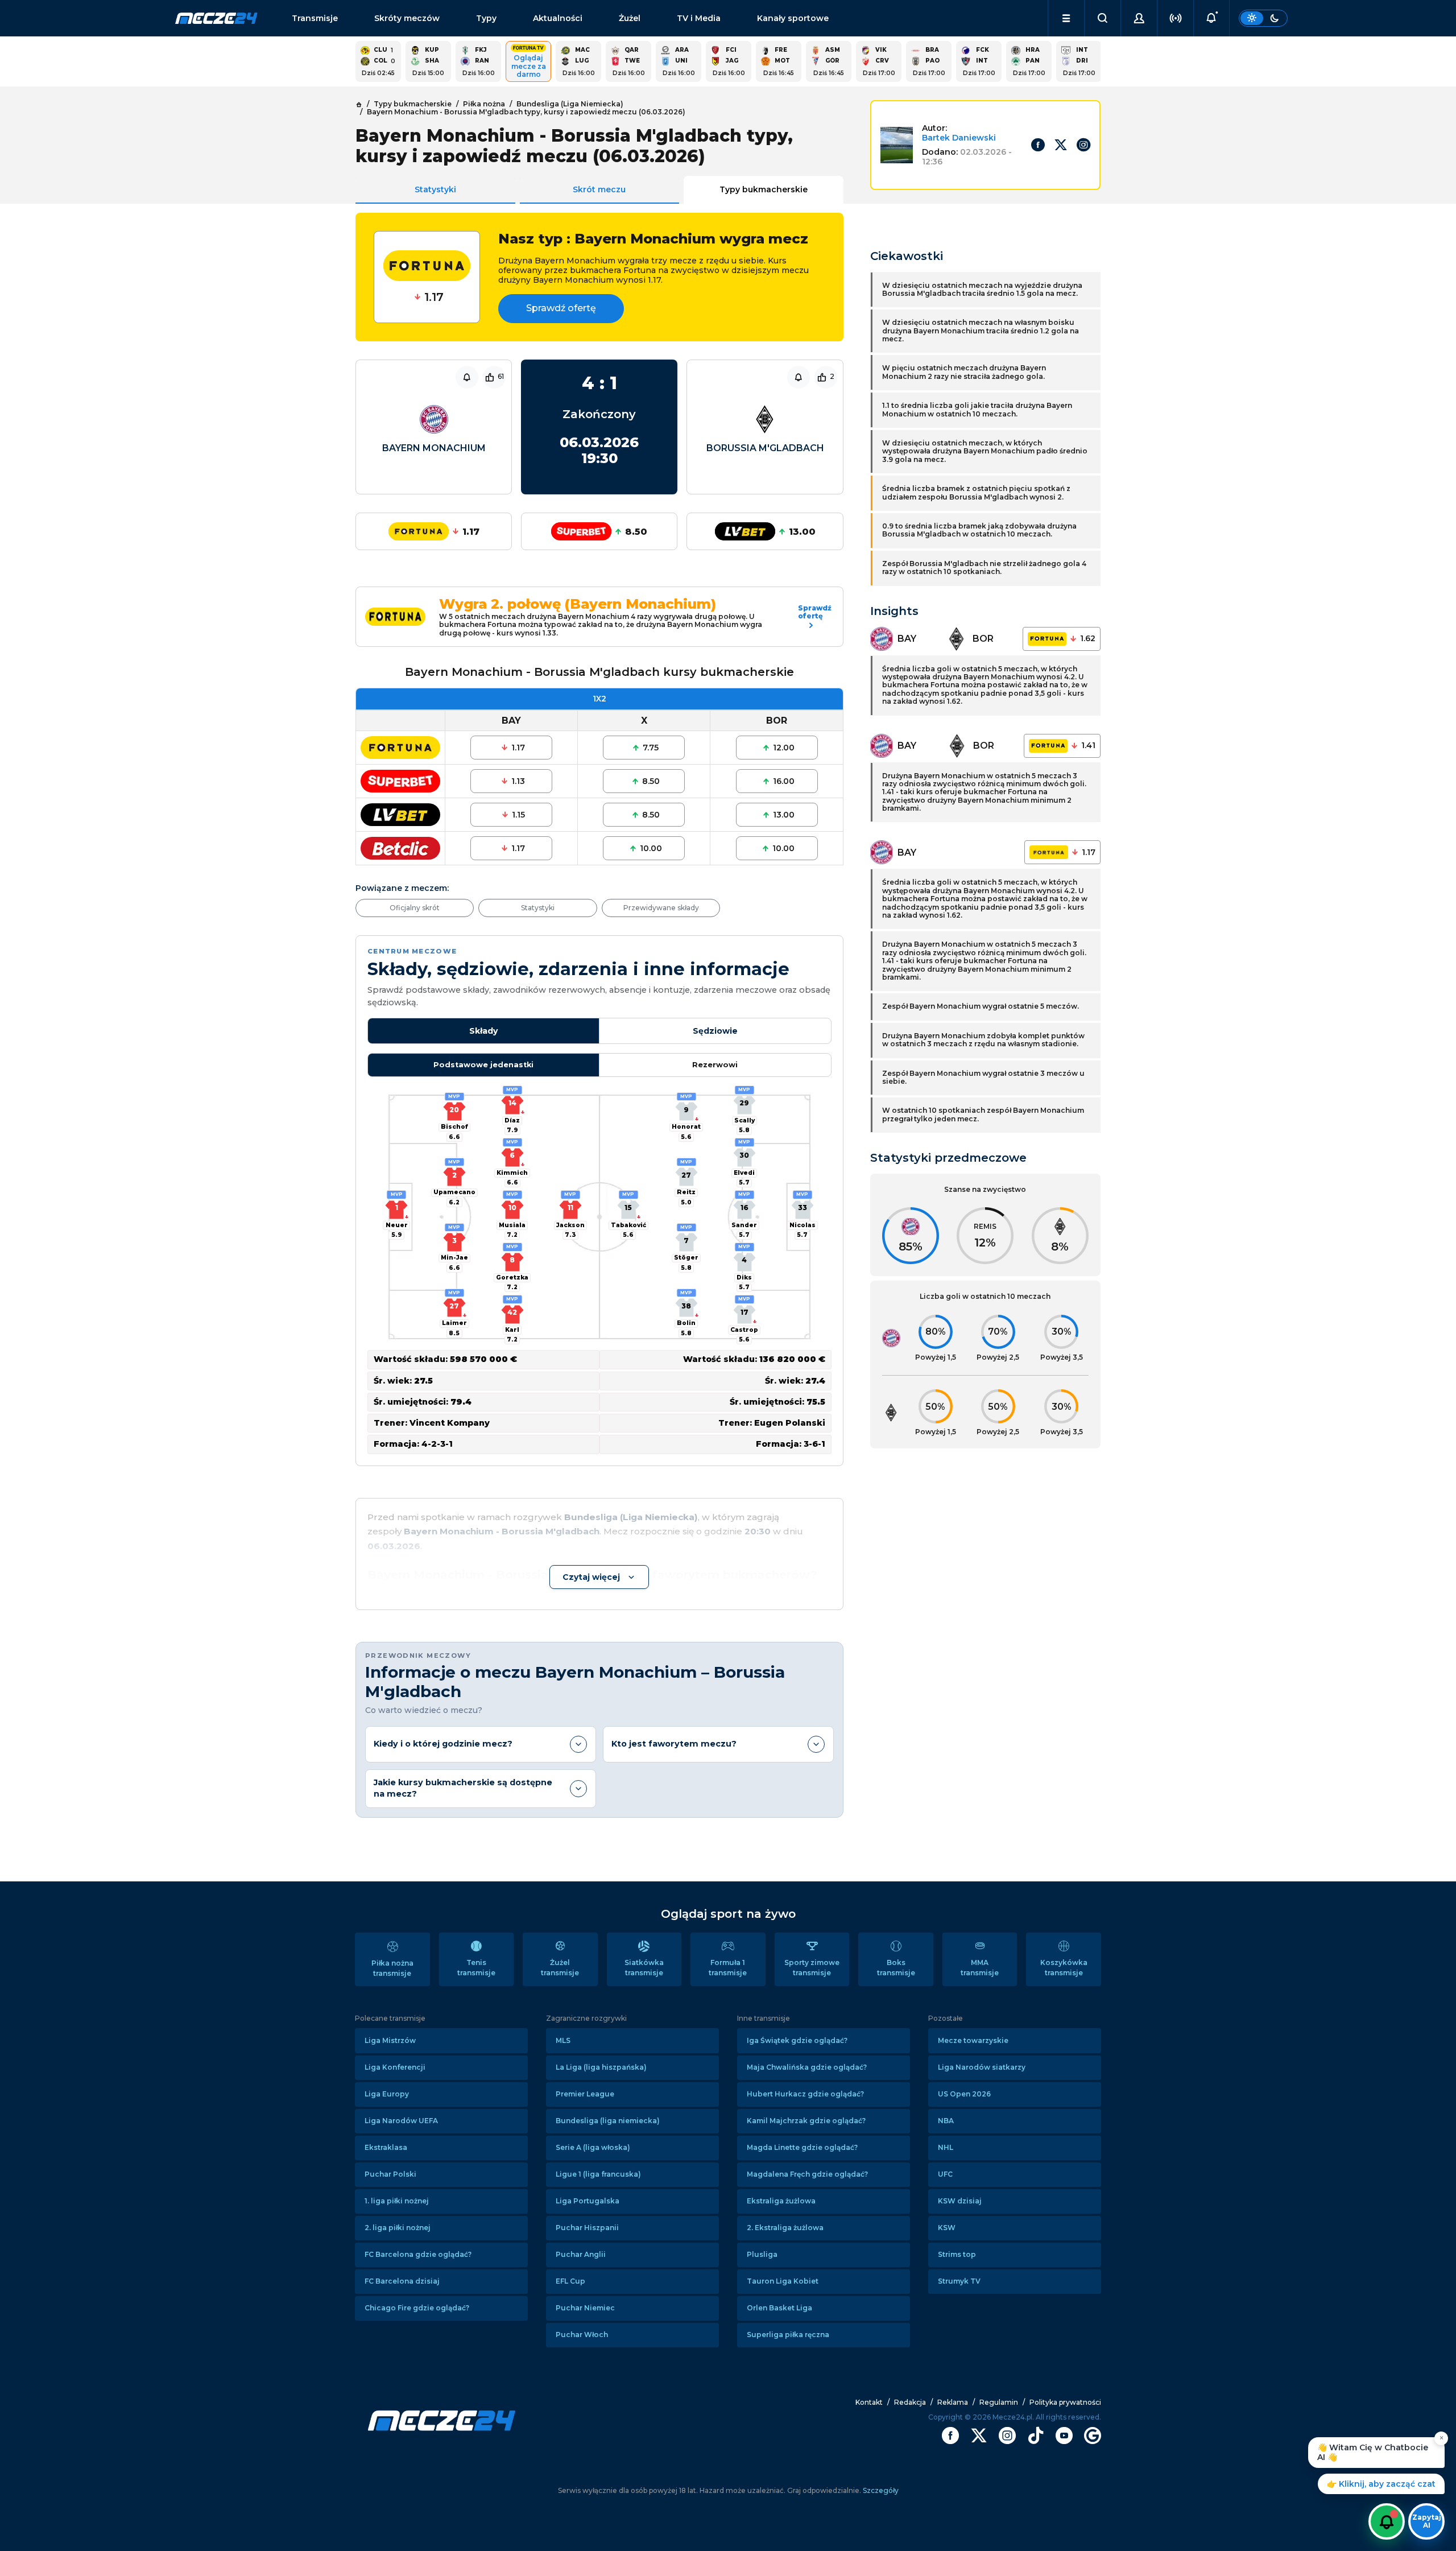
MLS (563, 2040)
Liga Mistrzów (390, 2040)
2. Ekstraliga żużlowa (785, 2228)
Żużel (630, 18)
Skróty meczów (407, 18)
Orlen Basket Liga (779, 2308)
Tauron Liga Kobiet (783, 2281)
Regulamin (999, 2402)
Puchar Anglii (581, 2254)
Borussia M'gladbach (765, 448)
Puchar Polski (390, 2174)
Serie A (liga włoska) (593, 2147)
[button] (1066, 18)
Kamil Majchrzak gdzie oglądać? (806, 2121)
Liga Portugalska (588, 2201)
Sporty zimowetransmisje (812, 1968)
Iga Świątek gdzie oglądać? (797, 2040)
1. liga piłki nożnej (397, 2201)
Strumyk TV (959, 2281)
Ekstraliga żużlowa (781, 2201)
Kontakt (869, 2402)
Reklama (953, 2402)
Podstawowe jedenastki (483, 1065)
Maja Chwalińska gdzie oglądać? (807, 2067)
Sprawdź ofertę (561, 308)
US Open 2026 (964, 2094)
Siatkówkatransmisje (644, 1968)
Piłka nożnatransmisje (392, 1968)
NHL (946, 2147)
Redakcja (910, 2402)
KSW (947, 2228)
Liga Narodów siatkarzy (982, 2067)
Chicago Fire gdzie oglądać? (417, 2308)
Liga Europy (387, 2094)
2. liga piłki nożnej (398, 2228)
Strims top (957, 2254)
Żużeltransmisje (560, 1968)
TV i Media (699, 18)
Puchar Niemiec (585, 2308)
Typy (486, 18)
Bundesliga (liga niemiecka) (608, 2121)
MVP (397, 1194)
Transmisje (315, 18)
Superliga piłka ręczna (788, 2335)
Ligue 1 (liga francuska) (598, 2174)
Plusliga (762, 2254)
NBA (946, 2121)
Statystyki (435, 189)
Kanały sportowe (793, 18)
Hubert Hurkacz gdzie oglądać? (805, 2094)
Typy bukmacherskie (764, 189)
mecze (216, 18)
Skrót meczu (599, 189)
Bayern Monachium (434, 448)
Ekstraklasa (386, 2147)
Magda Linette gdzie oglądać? (802, 2147)
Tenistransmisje (476, 1968)
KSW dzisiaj (960, 2201)
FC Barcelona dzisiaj (402, 2281)
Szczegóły (880, 2490)
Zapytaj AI (1427, 2521)
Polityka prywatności (1065, 2402)
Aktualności (558, 18)
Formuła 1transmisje (728, 1968)
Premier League (585, 2094)
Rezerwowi (715, 1065)
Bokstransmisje (896, 1968)
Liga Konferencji (395, 2067)
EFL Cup (570, 2281)
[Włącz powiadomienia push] (1387, 2521)
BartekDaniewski (959, 138)
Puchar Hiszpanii (587, 2228)
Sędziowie (715, 1031)
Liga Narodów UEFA (401, 2121)
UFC (945, 2174)
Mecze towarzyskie (973, 2040)
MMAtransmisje (980, 1968)
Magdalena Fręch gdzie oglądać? (807, 2174)
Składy (483, 1031)
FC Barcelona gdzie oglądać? (418, 2254)
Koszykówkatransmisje (1064, 1968)
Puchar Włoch (582, 2335)
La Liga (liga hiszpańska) (601, 2067)
